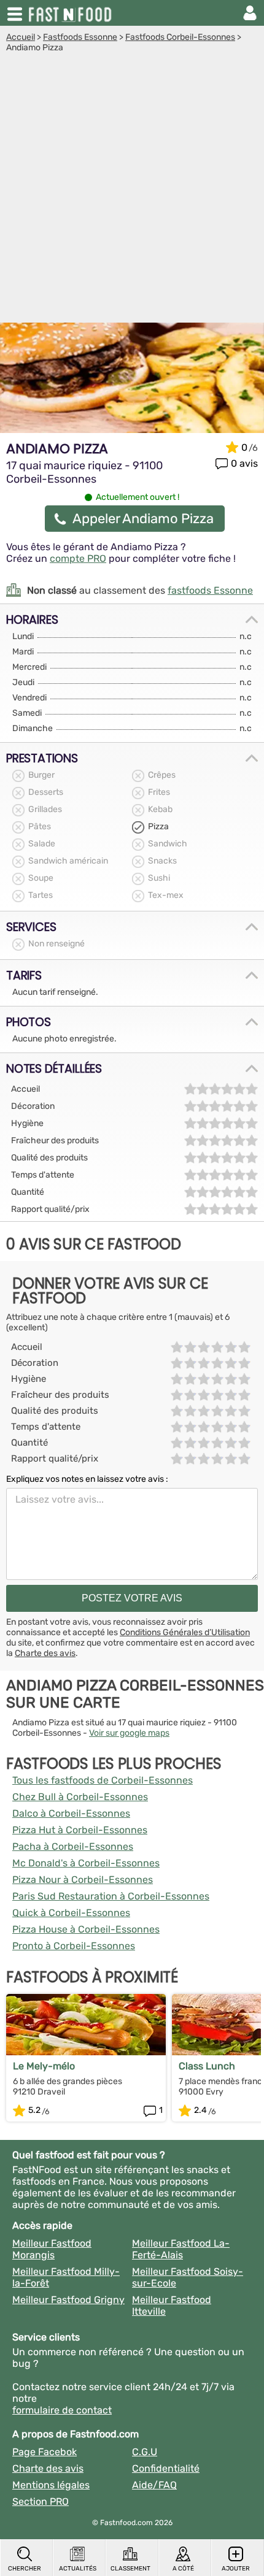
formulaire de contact (62, 2410)
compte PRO (78, 558)
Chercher (25, 2569)
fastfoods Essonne (210, 590)
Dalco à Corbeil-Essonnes (71, 1813)
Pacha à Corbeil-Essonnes (73, 1846)
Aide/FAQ (154, 2485)
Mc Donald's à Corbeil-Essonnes (86, 1863)
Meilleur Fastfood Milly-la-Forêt (66, 2277)
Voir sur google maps (129, 1733)
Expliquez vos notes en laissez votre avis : (87, 1479)
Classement (130, 2569)
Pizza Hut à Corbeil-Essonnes (80, 1830)
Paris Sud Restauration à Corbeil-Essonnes (111, 1896)
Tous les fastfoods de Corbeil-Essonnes (103, 1780)
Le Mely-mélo (44, 2066)
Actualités (78, 2569)
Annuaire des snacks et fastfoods (71, 13)
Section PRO (41, 2501)
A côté (183, 2569)
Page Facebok (45, 2452)
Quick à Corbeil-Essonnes (71, 1913)
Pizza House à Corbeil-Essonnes (86, 1929)
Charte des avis (45, 1653)
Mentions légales (51, 2485)
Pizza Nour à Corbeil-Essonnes (83, 1880)
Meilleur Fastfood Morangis (52, 2249)
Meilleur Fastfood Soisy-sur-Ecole (188, 2277)
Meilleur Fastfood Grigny (68, 2300)
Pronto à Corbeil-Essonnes (74, 1946)
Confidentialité (166, 2468)
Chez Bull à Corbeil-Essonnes (80, 1797)
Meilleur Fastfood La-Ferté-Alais (181, 2249)
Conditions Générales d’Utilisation (185, 1632)
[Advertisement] (132, 191)
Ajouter (236, 2569)
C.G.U (145, 2452)
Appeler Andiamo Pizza (143, 519)
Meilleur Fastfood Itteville (172, 2306)
